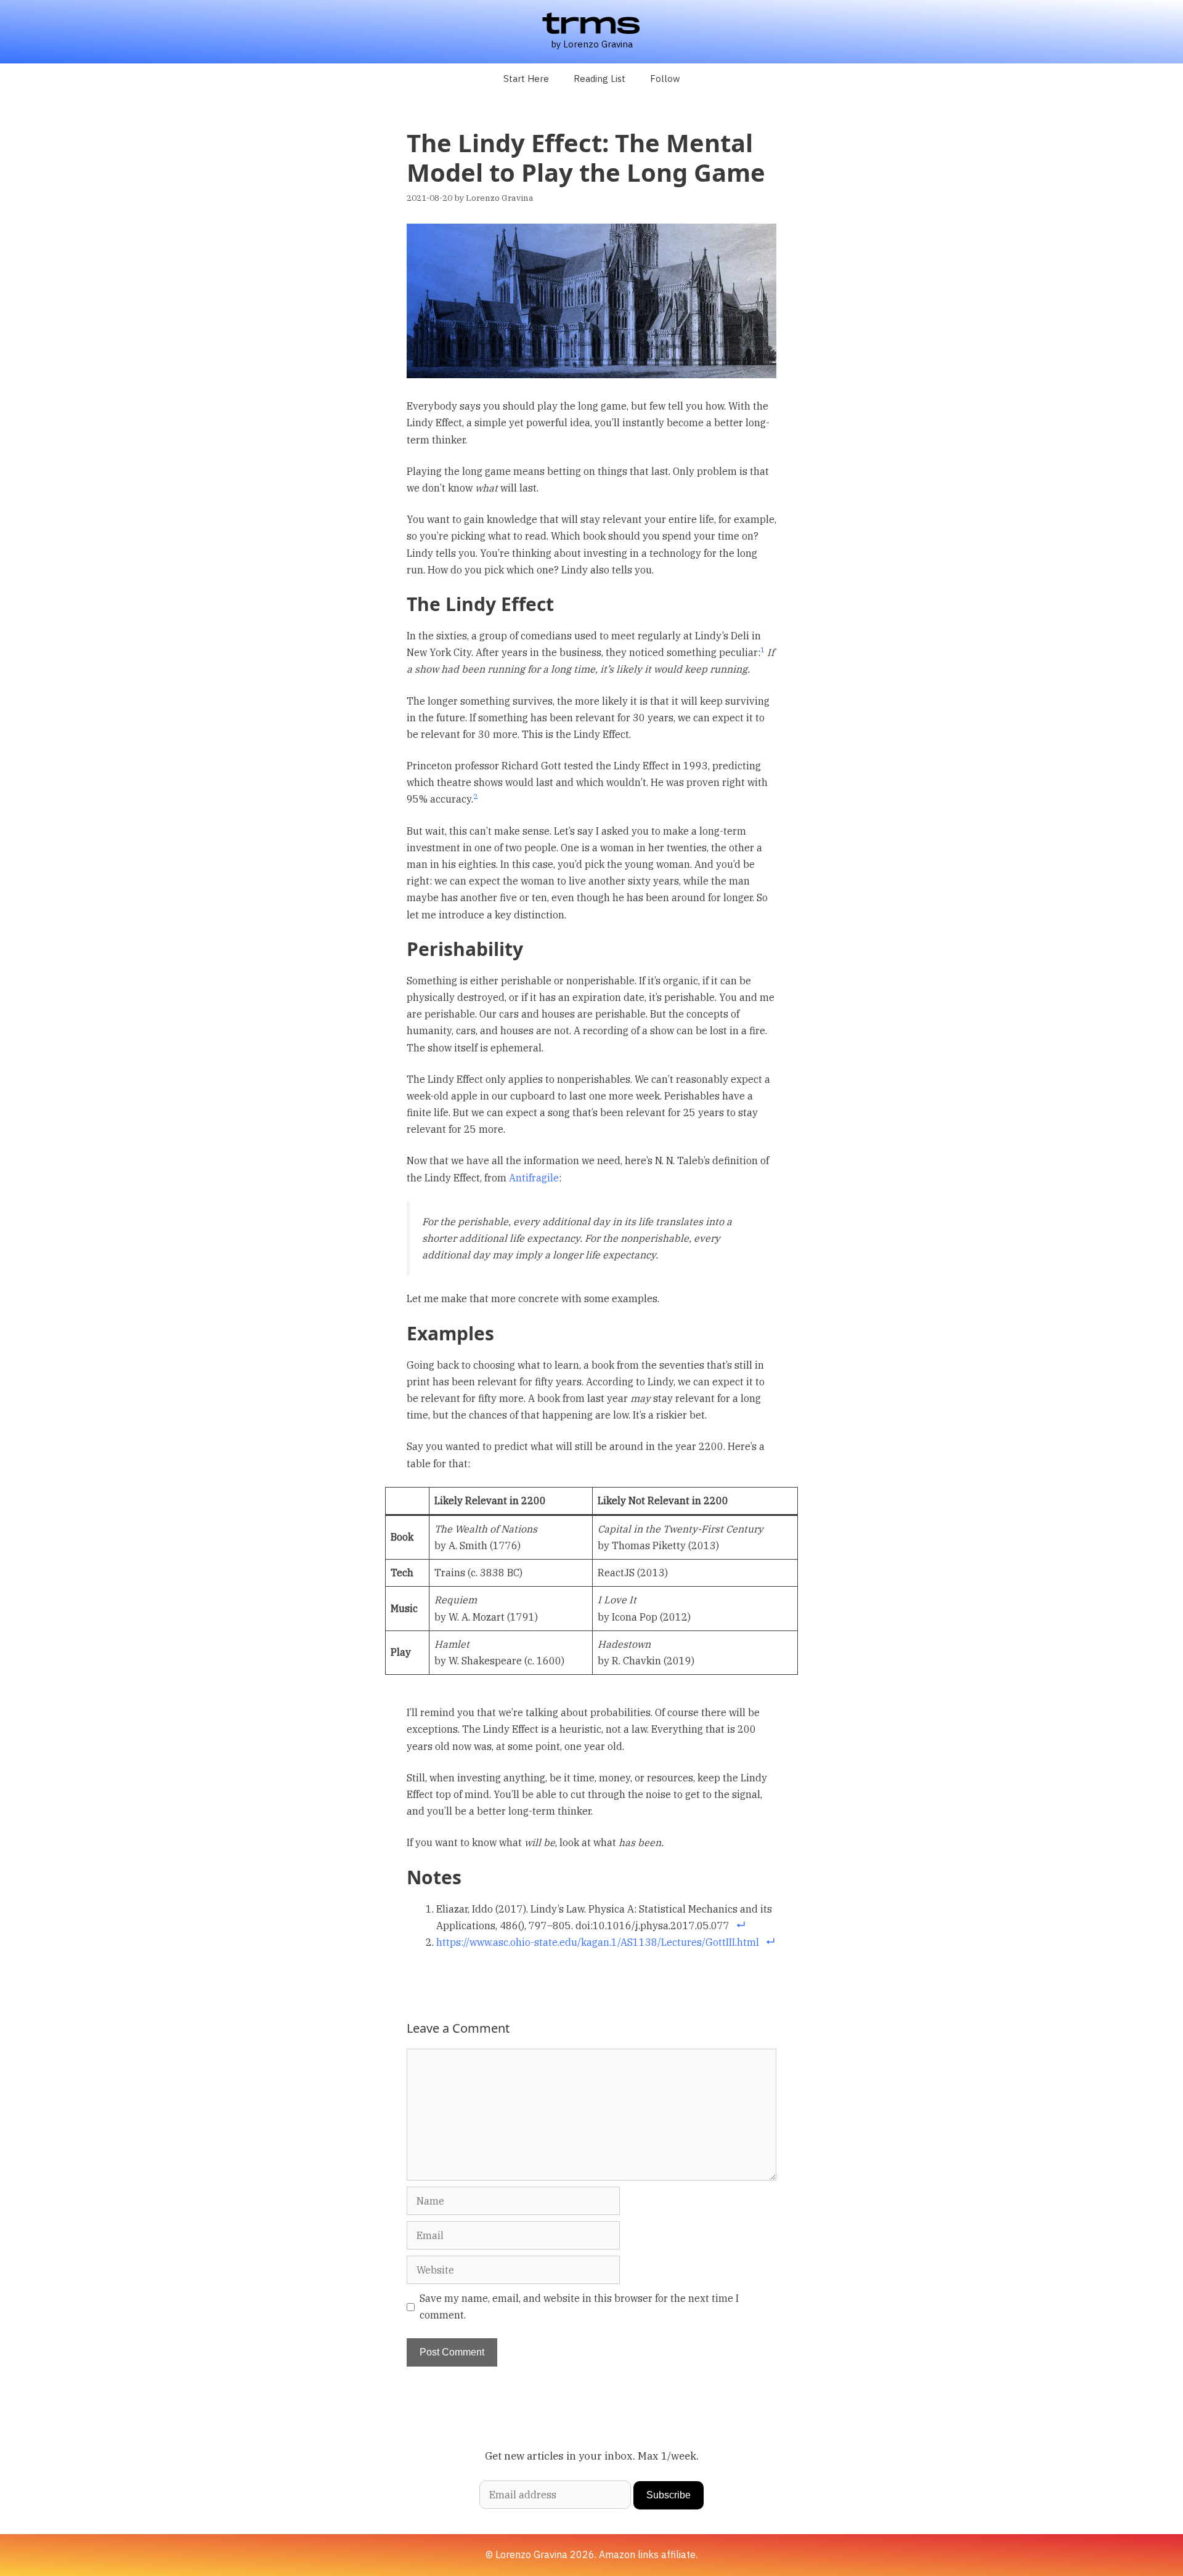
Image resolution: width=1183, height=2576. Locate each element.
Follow (665, 79)
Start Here (526, 79)
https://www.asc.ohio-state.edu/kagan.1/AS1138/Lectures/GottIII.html (598, 1942)
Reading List (600, 79)
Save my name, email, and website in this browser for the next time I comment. (579, 2307)
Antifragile (534, 1178)
